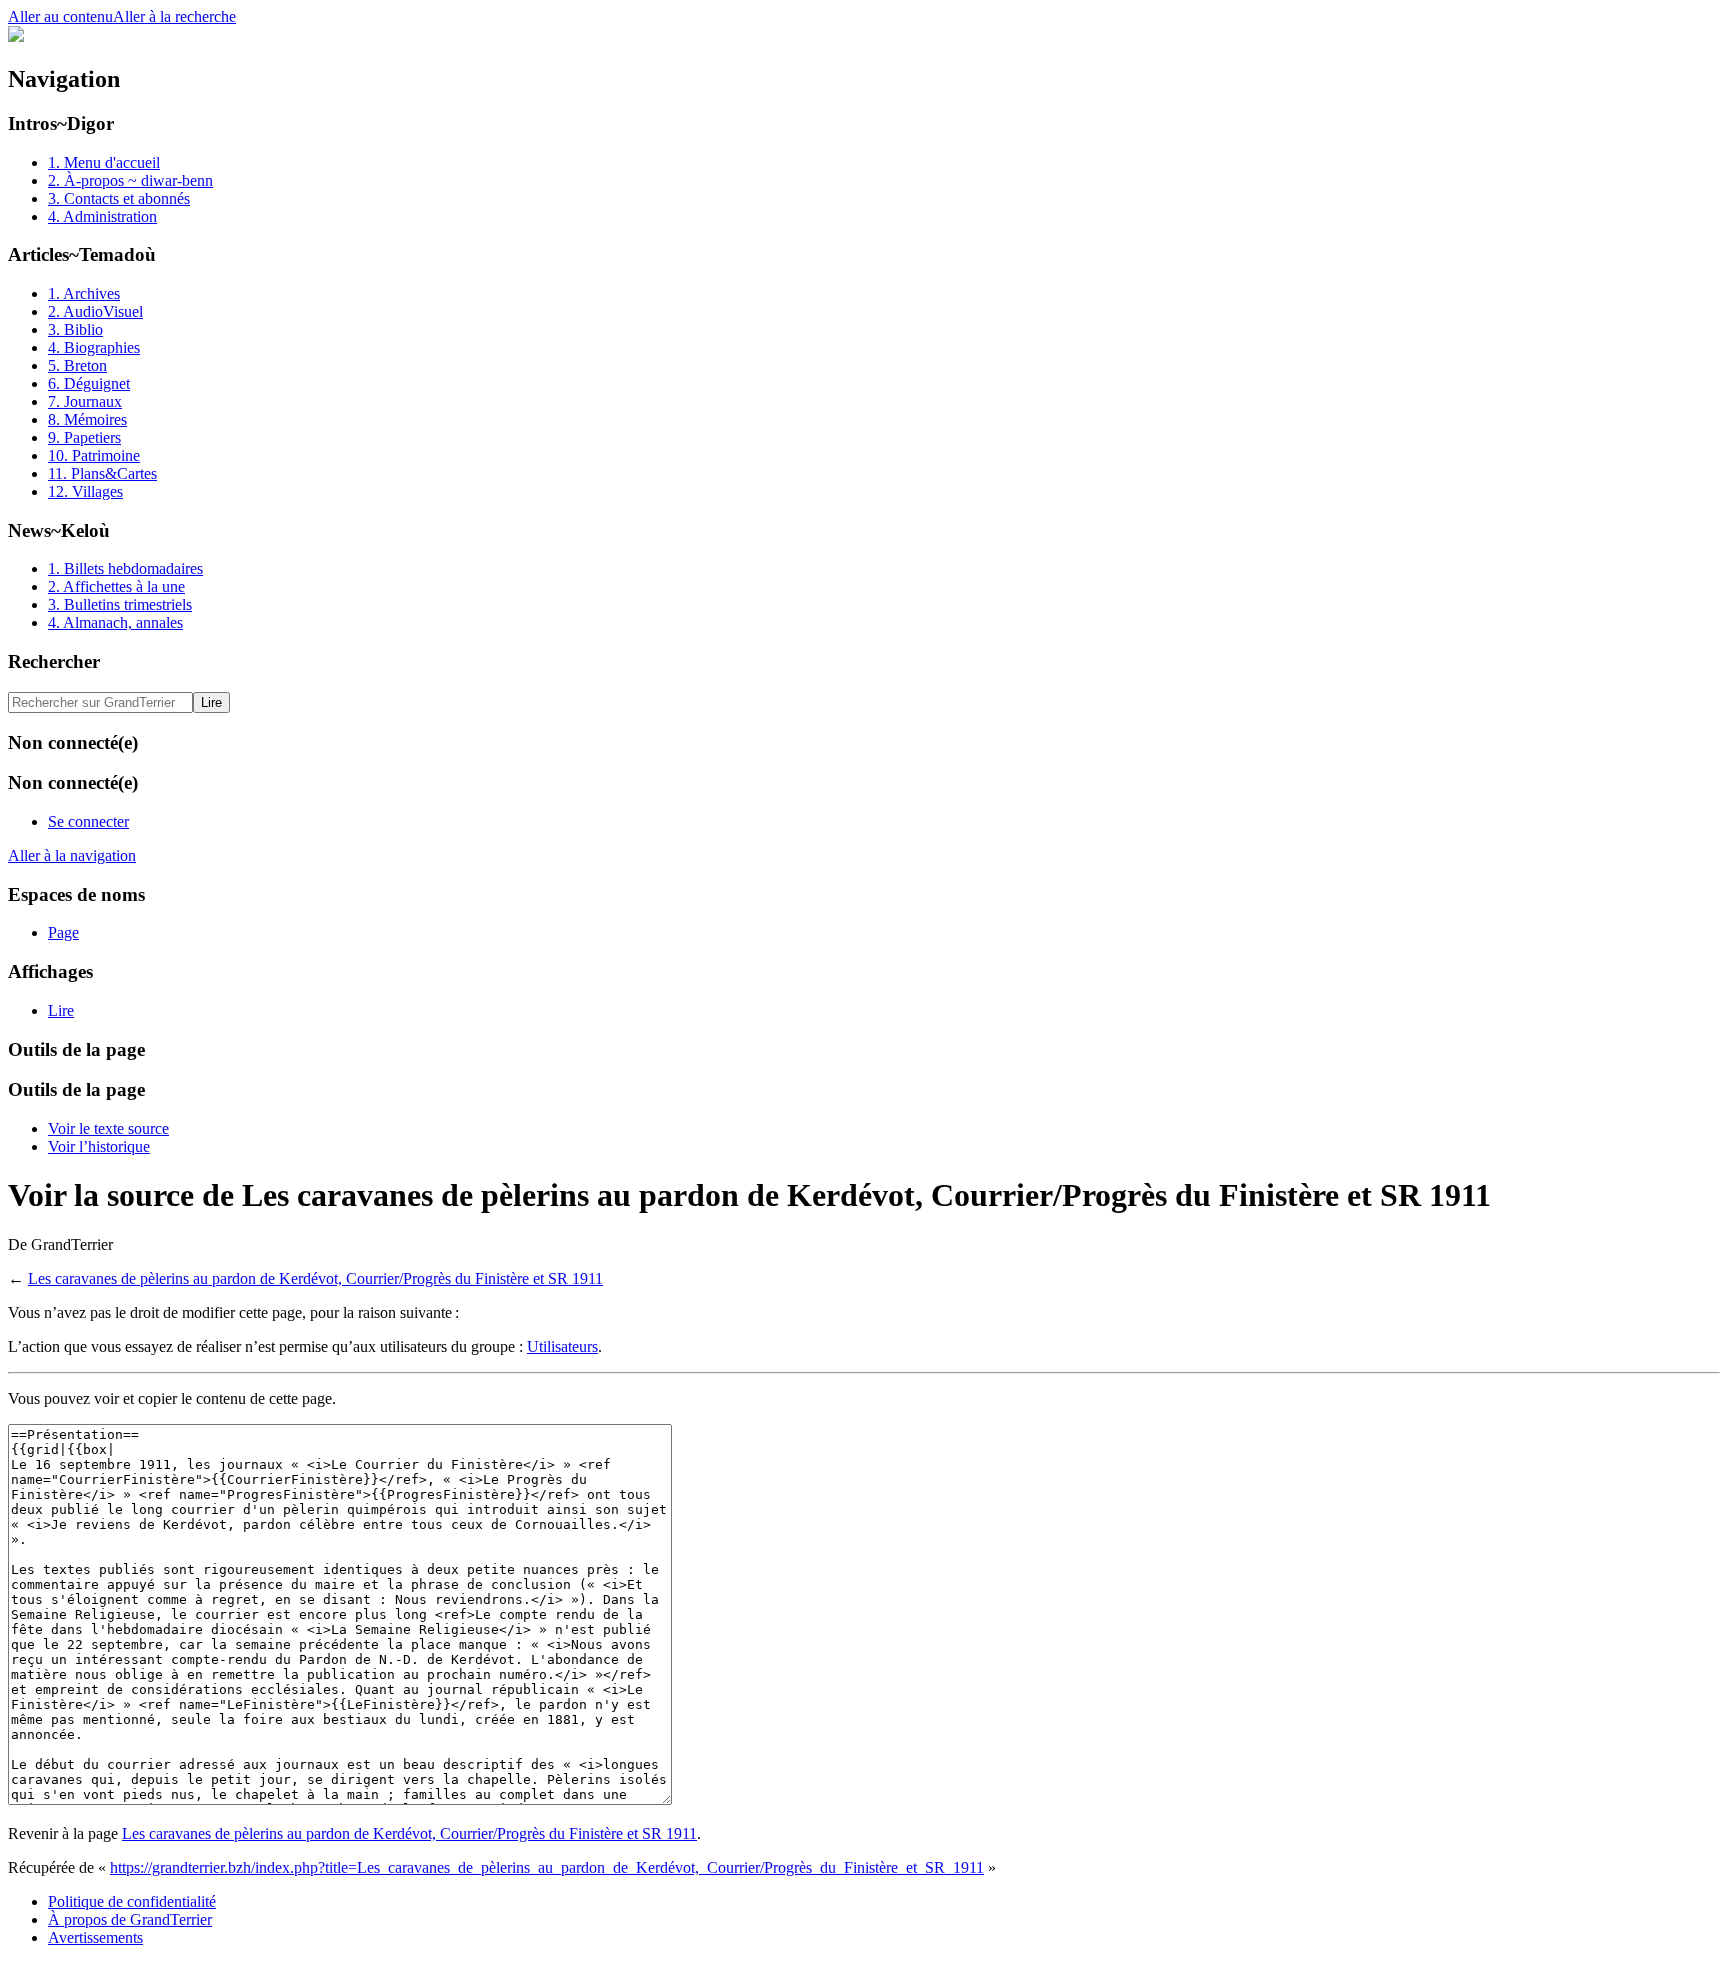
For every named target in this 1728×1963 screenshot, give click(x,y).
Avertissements (95, 1937)
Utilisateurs (562, 1346)
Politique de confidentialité (132, 1901)
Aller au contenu (60, 16)
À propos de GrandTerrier (130, 1919)
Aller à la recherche (174, 16)
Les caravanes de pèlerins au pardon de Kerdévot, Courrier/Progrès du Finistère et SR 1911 (315, 1278)
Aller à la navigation (72, 855)
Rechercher (54, 661)
